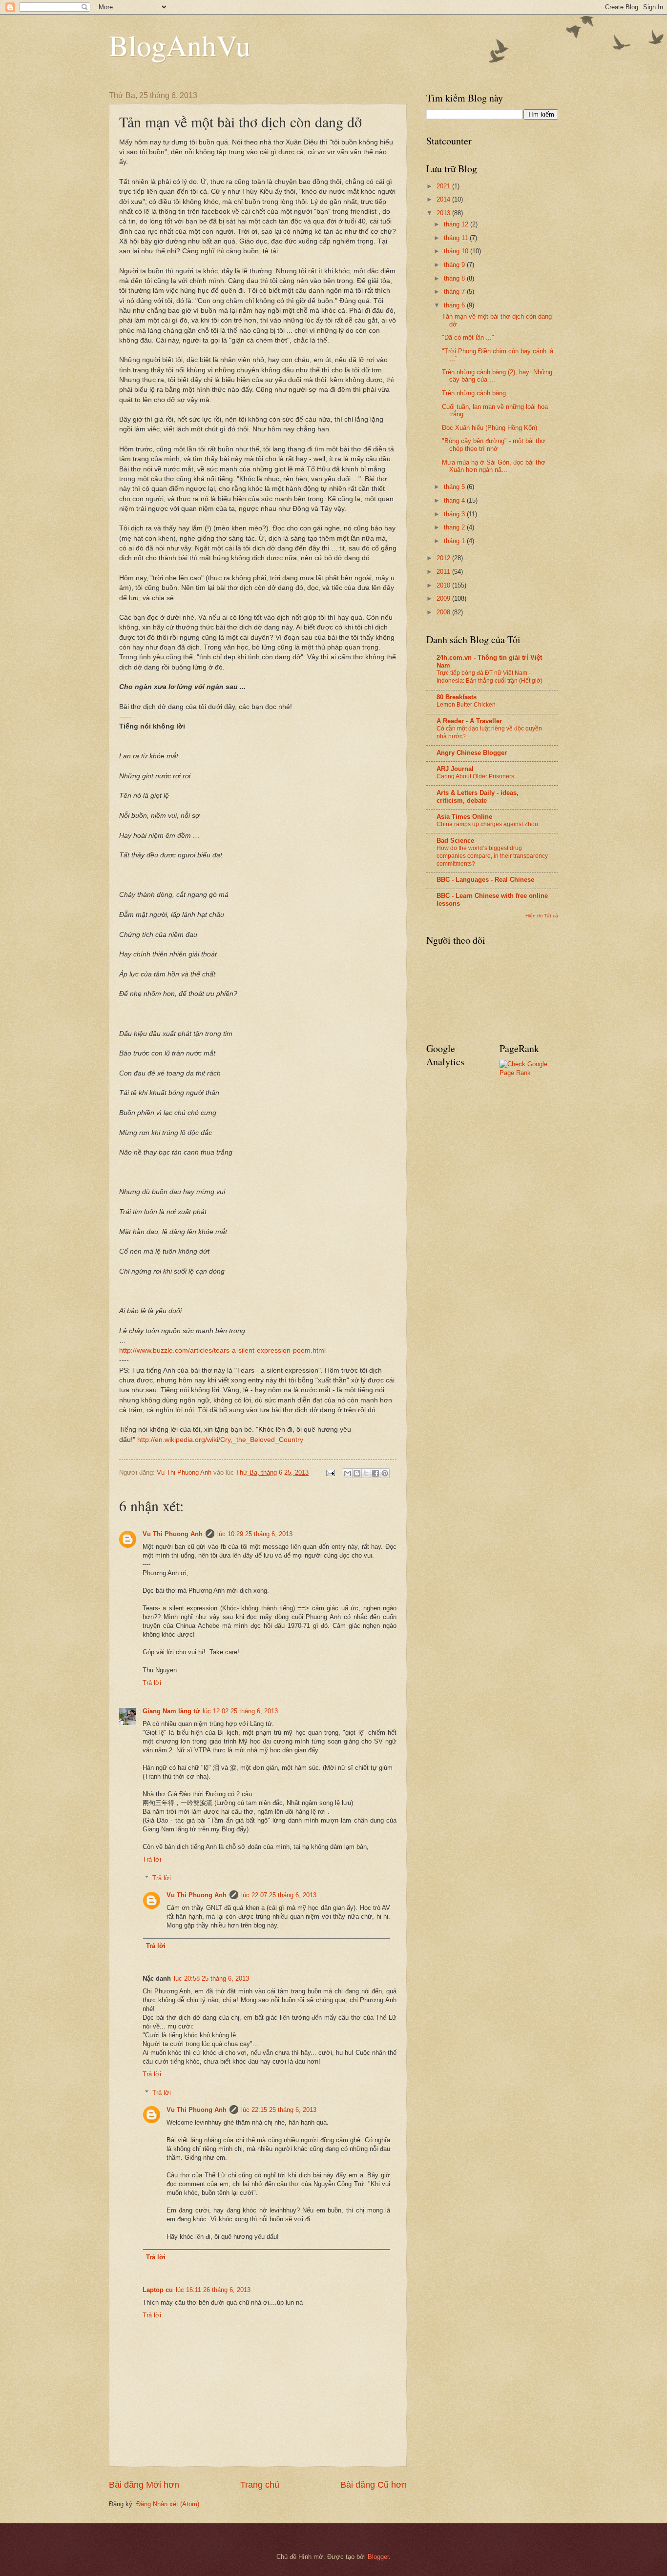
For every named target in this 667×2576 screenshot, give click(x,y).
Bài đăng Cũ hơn (374, 2485)
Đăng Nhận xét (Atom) (168, 2504)
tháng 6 (455, 305)
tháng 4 (455, 500)
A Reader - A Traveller (469, 721)
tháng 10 (457, 251)
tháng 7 (455, 292)
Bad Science (455, 841)
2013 (444, 213)
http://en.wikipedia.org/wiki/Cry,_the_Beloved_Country (220, 1440)
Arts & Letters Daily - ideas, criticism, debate (478, 797)
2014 (444, 199)
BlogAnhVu (180, 45)
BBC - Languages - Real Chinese (485, 880)
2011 (444, 572)
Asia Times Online (464, 817)
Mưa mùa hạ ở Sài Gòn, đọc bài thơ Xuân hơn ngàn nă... (494, 466)
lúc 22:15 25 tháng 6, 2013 (279, 2110)
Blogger (378, 2557)
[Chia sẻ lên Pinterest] (385, 1473)
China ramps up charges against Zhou (487, 824)
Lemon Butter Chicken (466, 705)
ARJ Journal (455, 769)
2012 (444, 558)
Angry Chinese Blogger (472, 753)
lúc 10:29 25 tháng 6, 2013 (255, 1534)
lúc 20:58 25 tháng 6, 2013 (211, 1978)
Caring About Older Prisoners (475, 776)
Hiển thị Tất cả (542, 916)
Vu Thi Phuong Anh (173, 1534)
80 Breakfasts (457, 697)
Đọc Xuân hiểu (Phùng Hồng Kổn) (490, 428)
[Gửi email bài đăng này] (348, 1473)
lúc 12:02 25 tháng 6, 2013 (240, 1711)
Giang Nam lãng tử (171, 1711)
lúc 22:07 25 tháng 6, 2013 (279, 1895)
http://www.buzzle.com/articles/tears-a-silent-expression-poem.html (222, 1350)
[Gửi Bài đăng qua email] (330, 1472)
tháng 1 (455, 541)
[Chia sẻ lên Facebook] (375, 1473)
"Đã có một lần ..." (468, 337)
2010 (444, 585)
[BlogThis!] (357, 1473)
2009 (444, 598)
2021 (444, 186)
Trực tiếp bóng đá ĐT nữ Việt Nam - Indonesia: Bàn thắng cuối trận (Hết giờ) (490, 677)
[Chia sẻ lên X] (366, 1473)
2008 (444, 612)
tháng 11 (457, 238)
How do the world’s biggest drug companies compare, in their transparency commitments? (492, 856)
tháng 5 (455, 487)
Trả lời (152, 1683)
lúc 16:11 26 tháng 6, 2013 (213, 2290)
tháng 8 (455, 278)
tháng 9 (455, 265)
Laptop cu (158, 2290)
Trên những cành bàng (474, 393)
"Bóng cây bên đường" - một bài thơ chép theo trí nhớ (494, 445)
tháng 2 (455, 527)
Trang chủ (260, 2485)
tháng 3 (455, 514)
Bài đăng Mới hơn (144, 2485)
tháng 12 (457, 224)
